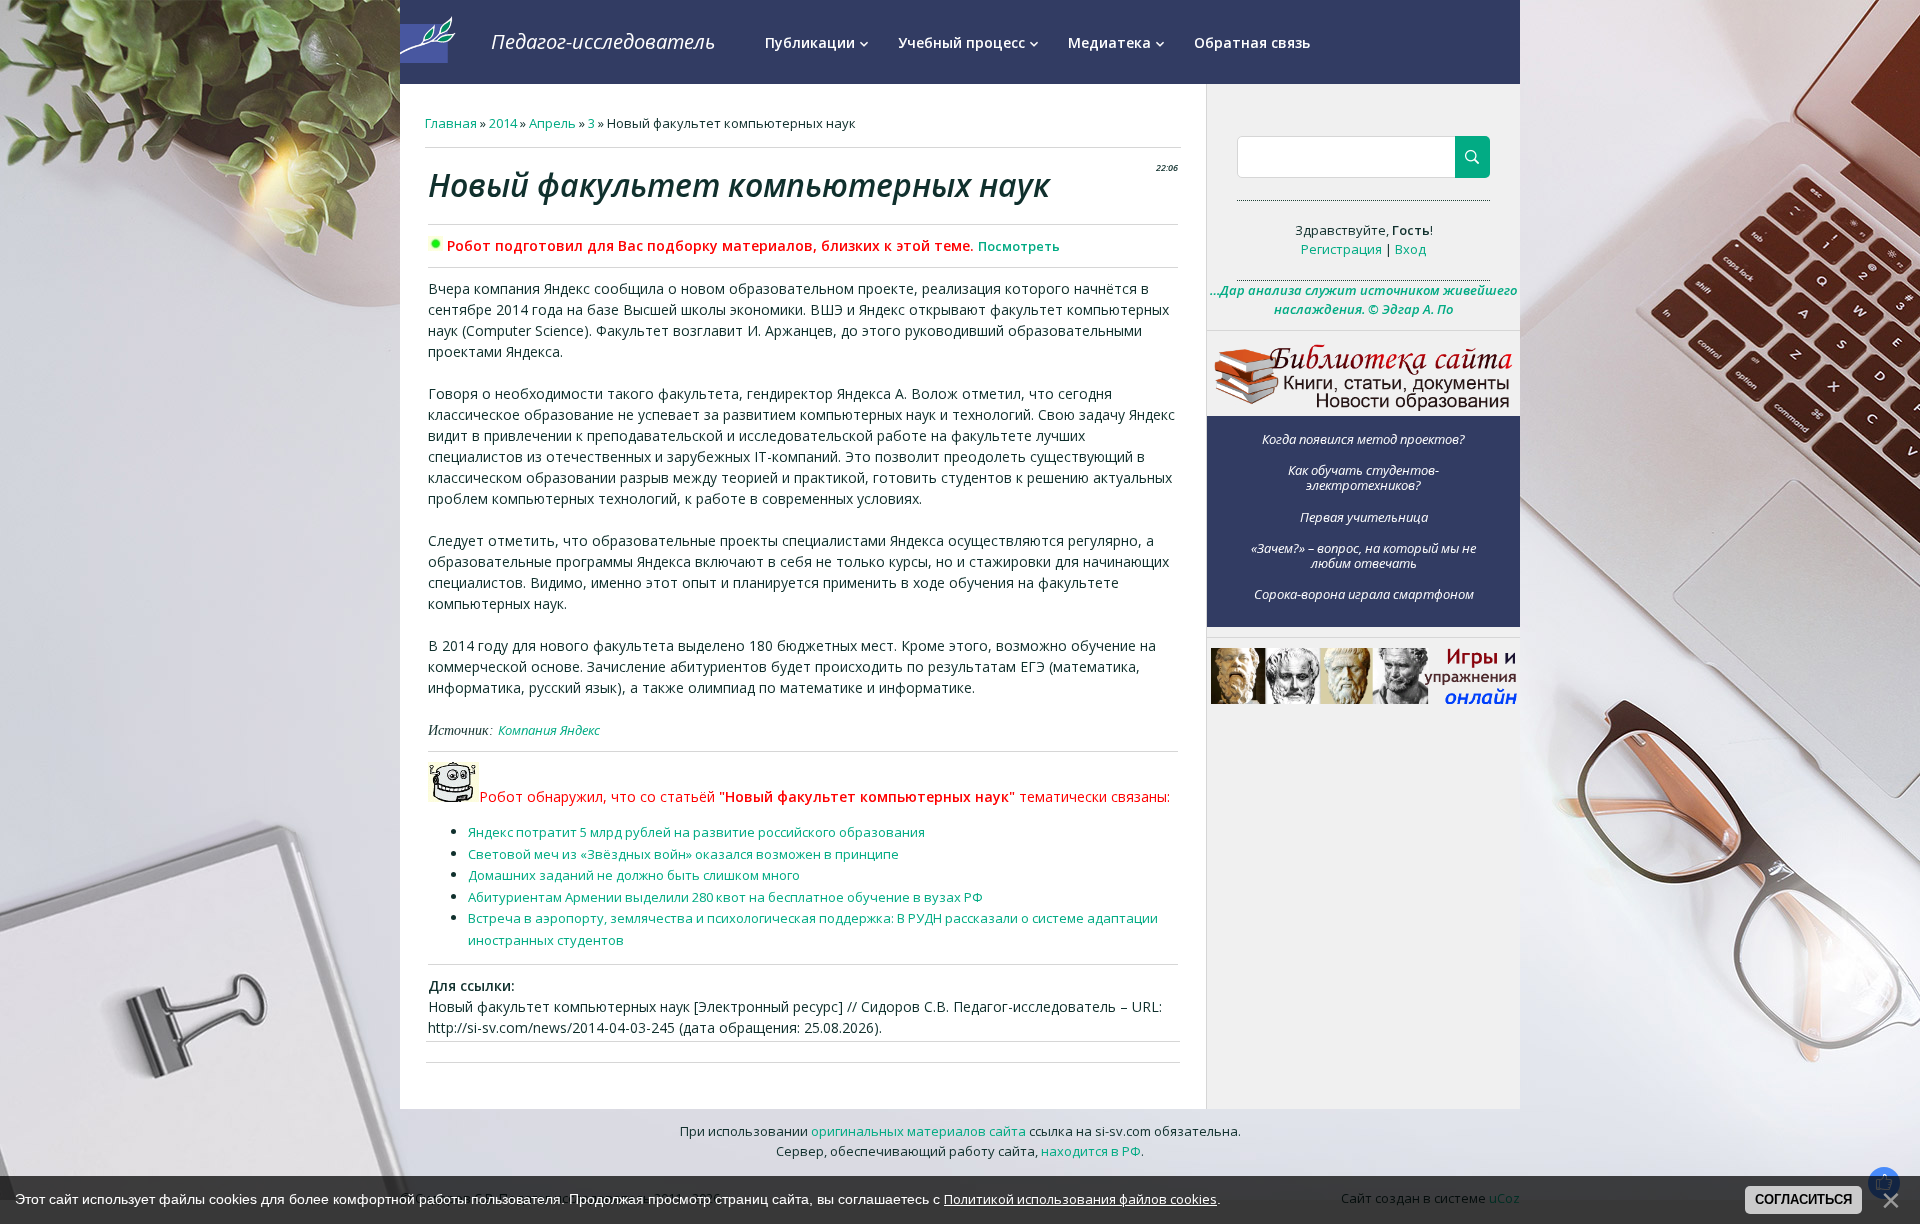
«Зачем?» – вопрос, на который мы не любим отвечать (1363, 555)
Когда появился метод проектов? (1363, 438)
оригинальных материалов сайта (918, 1131)
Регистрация (1341, 249)
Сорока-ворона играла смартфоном (1364, 594)
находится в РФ (1091, 1151)
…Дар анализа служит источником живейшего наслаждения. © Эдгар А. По (1363, 300)
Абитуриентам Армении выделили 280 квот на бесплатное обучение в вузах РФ (725, 897)
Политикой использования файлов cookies (1080, 1199)
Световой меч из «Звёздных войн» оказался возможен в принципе (683, 854)
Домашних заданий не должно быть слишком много (634, 875)
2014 (503, 123)
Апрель (552, 123)
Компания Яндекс (549, 730)
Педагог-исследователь (603, 41)
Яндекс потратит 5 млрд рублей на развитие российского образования (696, 832)
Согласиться (1803, 1199)
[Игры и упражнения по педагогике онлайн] (1364, 699)
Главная (451, 123)
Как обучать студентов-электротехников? (1363, 477)
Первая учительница (1364, 516)
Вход (1410, 249)
